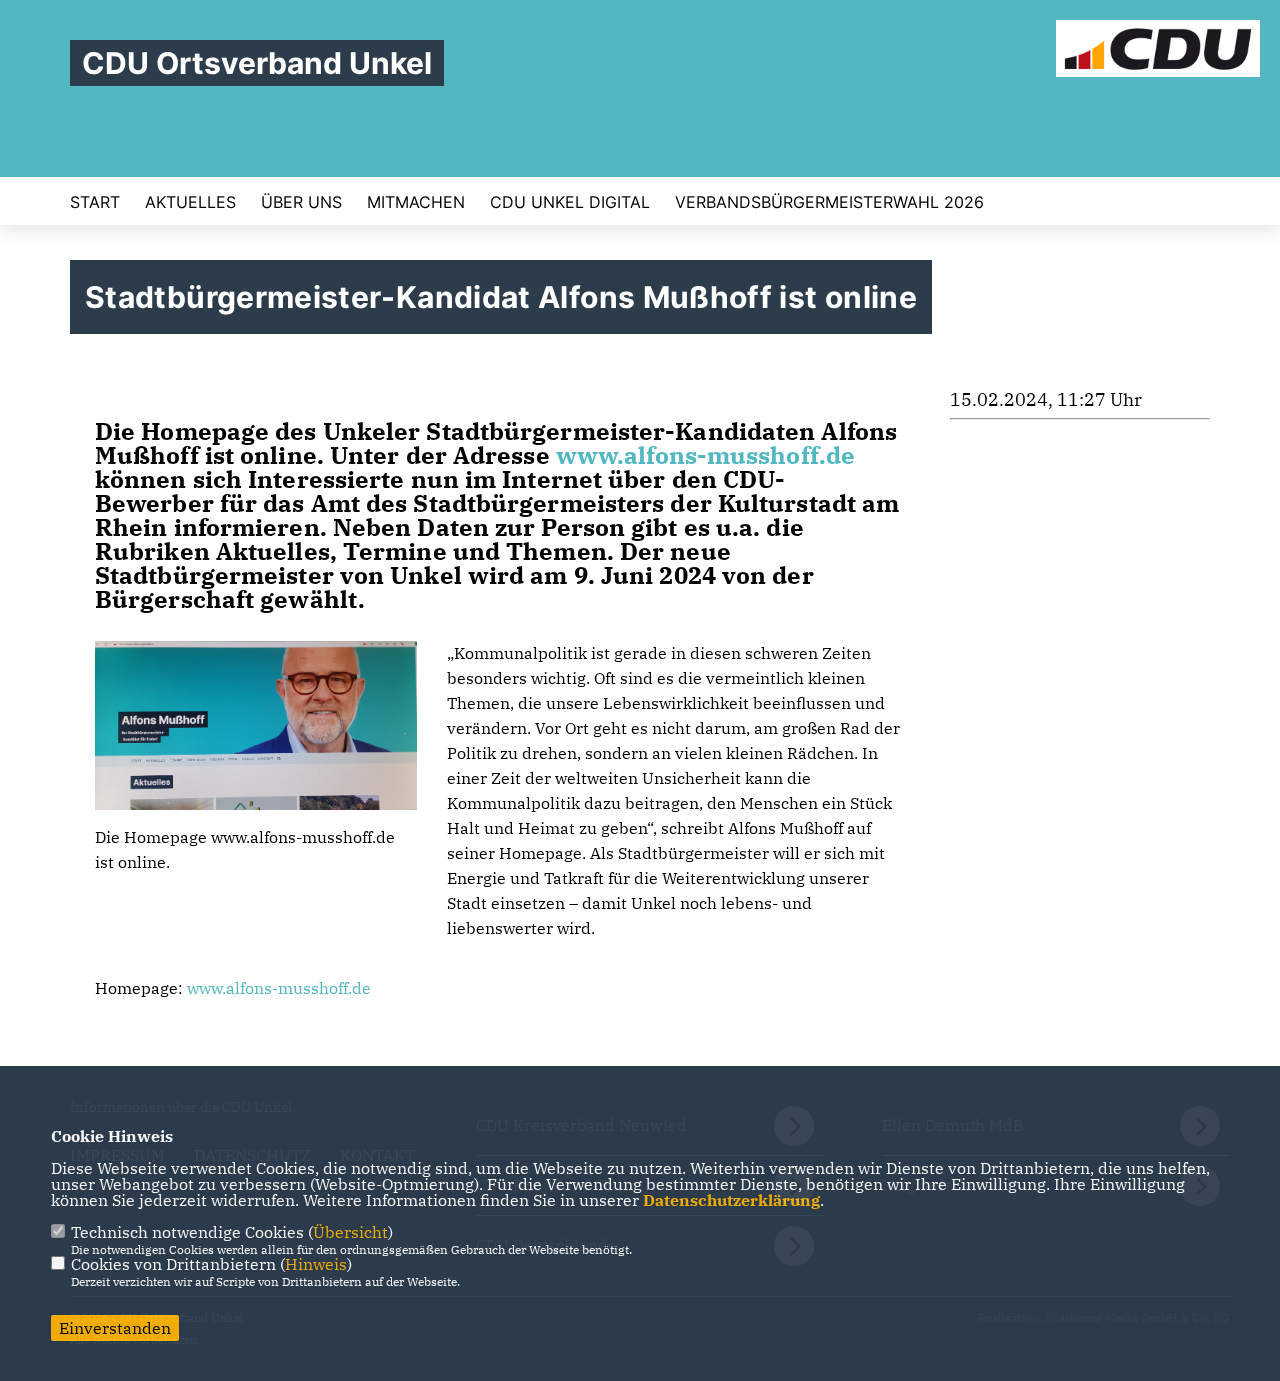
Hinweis (316, 1264)
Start (95, 202)
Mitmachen (416, 202)
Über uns (301, 202)
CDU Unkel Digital (570, 202)
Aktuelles (190, 202)
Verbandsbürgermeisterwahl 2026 (829, 202)
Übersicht (350, 1232)
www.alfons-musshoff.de (705, 455)
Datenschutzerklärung (731, 1200)
